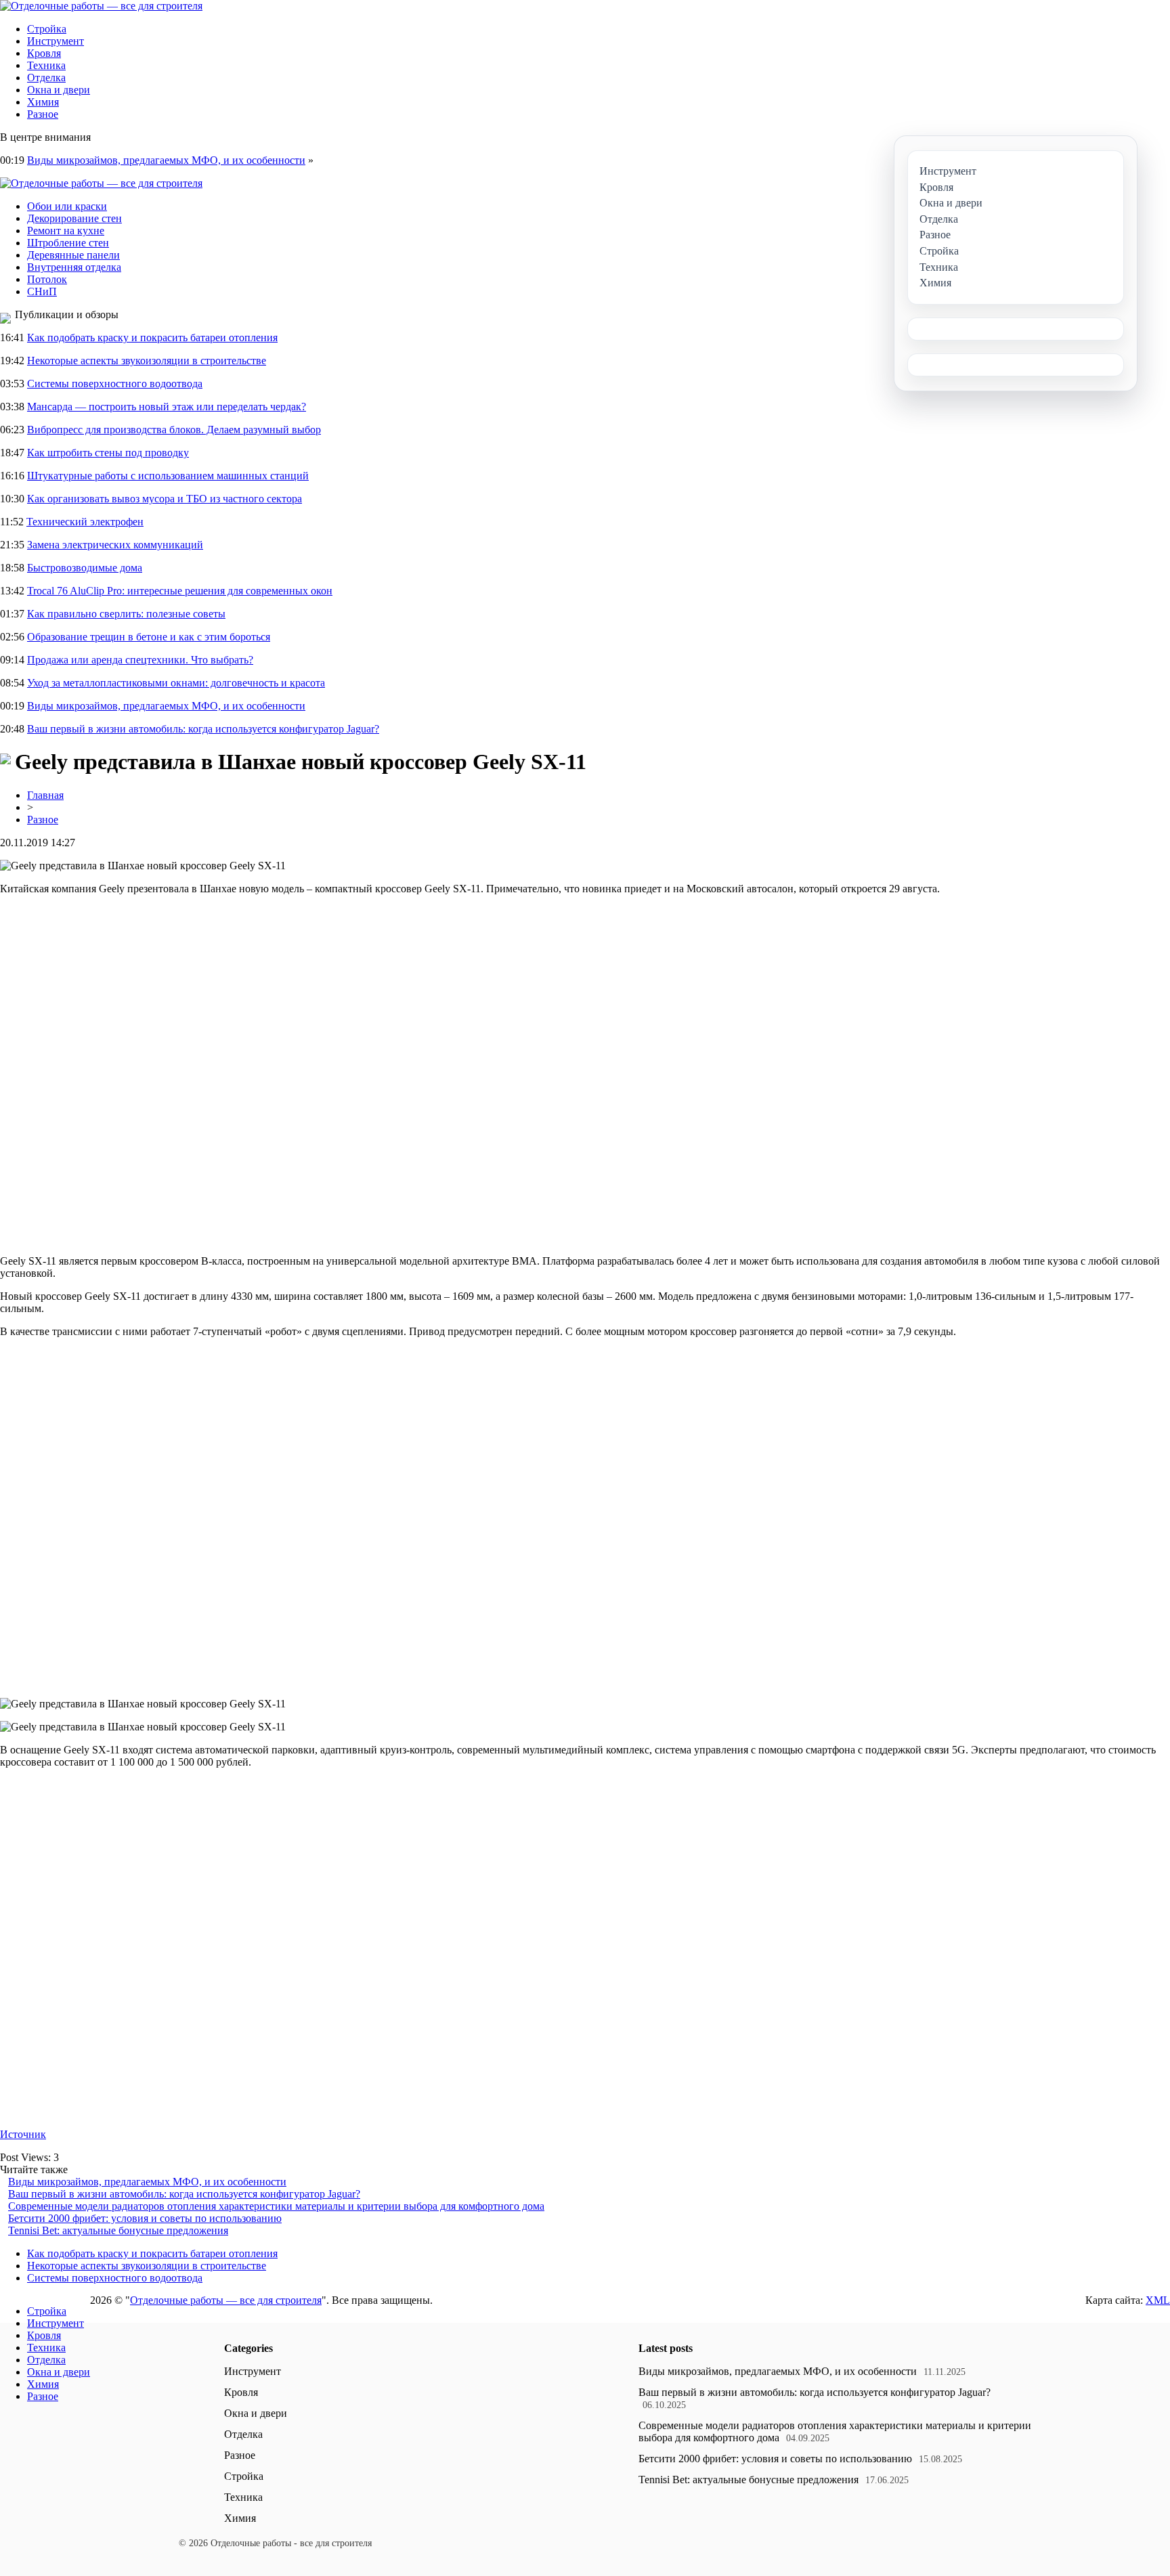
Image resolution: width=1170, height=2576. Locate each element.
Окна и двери (59, 90)
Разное (43, 114)
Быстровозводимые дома (85, 568)
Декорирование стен (74, 218)
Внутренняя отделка (74, 267)
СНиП (42, 291)
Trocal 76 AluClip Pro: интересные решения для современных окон (180, 591)
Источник (23, 2134)
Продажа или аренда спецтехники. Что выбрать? (140, 660)
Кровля (44, 53)
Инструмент (56, 41)
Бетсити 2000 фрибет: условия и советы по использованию (145, 2218)
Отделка (46, 78)
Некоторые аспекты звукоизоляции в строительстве (147, 361)
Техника (46, 65)
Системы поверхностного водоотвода (115, 384)
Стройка (47, 29)
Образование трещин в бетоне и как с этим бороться (149, 637)
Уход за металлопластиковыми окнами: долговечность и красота (176, 683)
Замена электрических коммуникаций (115, 545)
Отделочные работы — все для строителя (226, 2300)
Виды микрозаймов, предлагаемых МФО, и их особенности (166, 160)
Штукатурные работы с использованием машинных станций (168, 476)
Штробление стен (68, 243)
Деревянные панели (73, 255)
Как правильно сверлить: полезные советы (126, 614)
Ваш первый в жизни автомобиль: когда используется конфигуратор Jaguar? (203, 729)
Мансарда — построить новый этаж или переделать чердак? (167, 407)
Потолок (47, 279)
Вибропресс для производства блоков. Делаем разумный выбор (174, 430)
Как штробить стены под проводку (108, 453)
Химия (43, 102)
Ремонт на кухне (66, 231)
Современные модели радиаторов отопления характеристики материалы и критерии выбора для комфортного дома (276, 2206)
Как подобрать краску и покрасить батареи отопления (152, 337)
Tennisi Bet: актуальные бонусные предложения (118, 2230)
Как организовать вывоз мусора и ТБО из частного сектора (165, 499)
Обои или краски (67, 206)
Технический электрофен (85, 522)
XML (1158, 2300)
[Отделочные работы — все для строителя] (101, 6)
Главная (45, 795)
